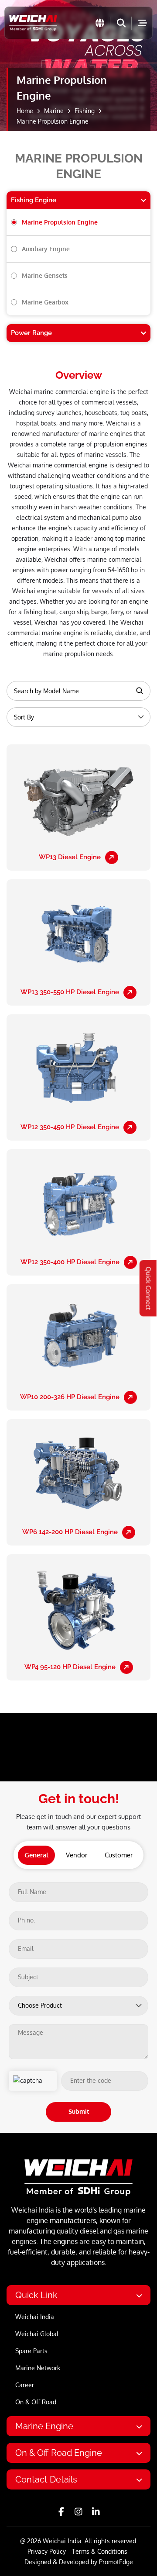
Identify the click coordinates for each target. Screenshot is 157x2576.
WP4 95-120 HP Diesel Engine (70, 1667)
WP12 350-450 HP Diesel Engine (70, 1127)
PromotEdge (116, 2562)
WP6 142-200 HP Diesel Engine (70, 1532)
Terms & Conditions (100, 2551)
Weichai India (35, 2317)
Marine (54, 111)
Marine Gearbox (45, 302)
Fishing (85, 111)
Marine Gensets (45, 275)
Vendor (77, 1855)
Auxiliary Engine (46, 249)
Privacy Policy (47, 2551)
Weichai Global (37, 2334)
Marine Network (38, 2368)
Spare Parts (31, 2351)
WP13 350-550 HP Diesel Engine (70, 992)
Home (25, 111)
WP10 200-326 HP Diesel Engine (70, 1397)
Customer (119, 1855)
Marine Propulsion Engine (60, 222)
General (36, 1855)
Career (25, 2385)
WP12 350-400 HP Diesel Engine (70, 1262)
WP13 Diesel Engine (70, 857)
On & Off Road (36, 2402)
